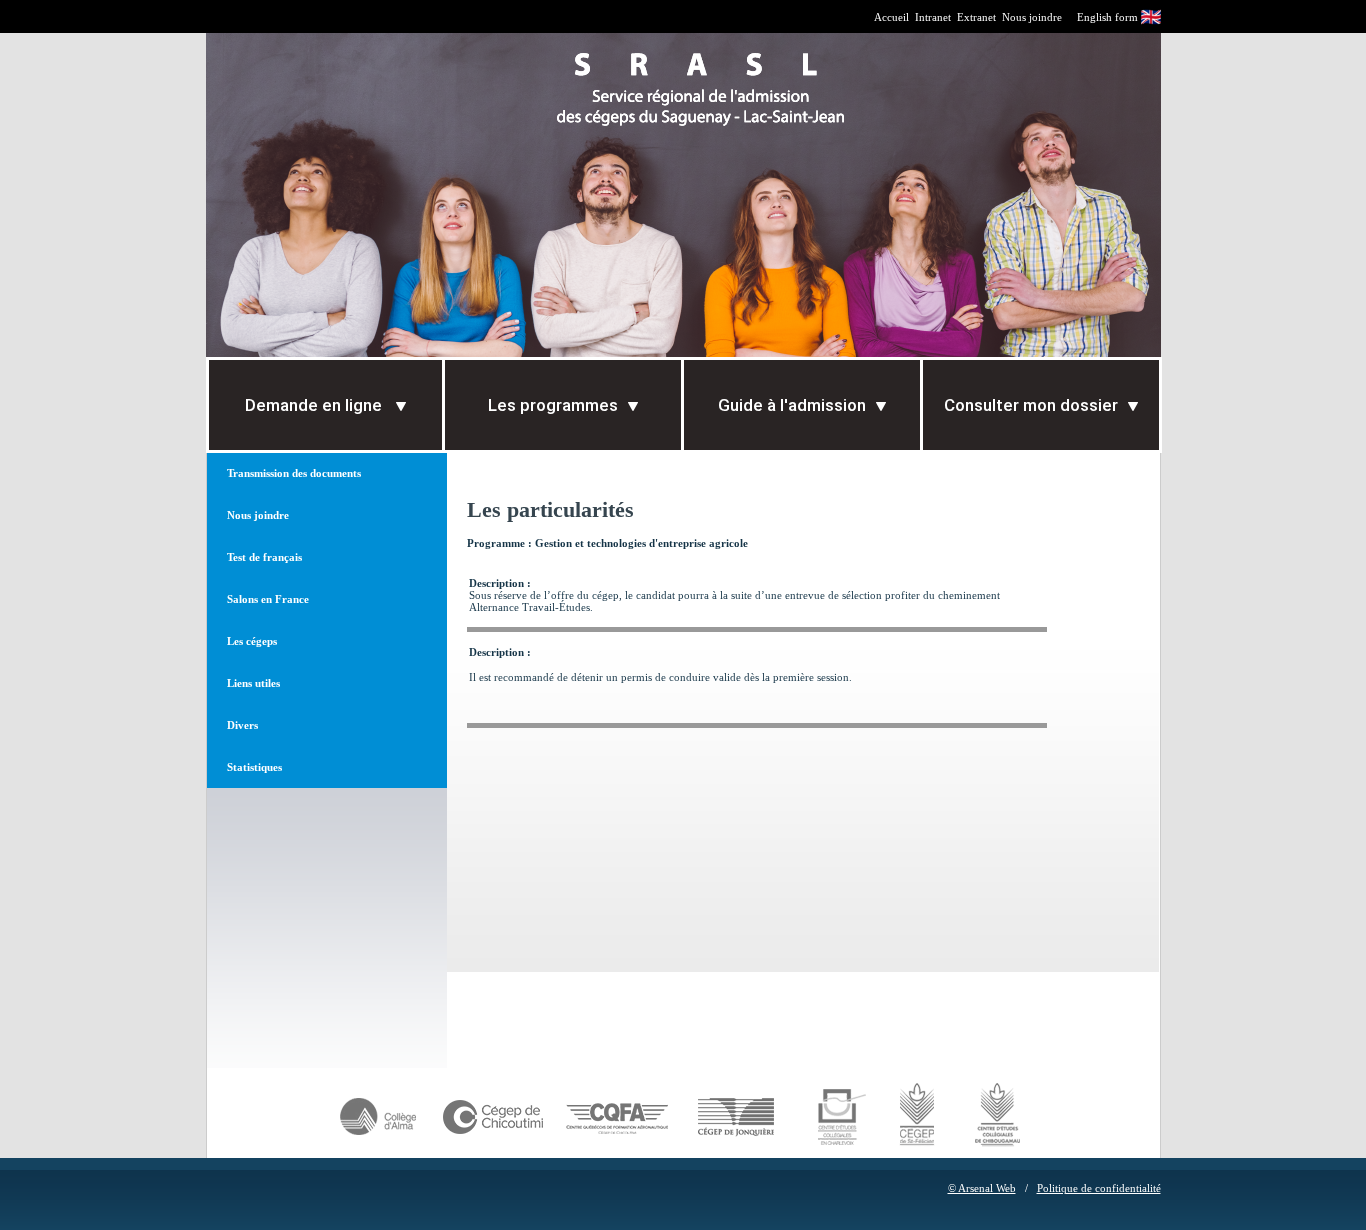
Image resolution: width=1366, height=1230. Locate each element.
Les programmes (553, 405)
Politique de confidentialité (1099, 1188)
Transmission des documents (294, 473)
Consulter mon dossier (1031, 405)
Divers (242, 725)
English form (1107, 17)
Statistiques (254, 767)
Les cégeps (252, 641)
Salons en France (268, 599)
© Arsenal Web (982, 1188)
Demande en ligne (315, 405)
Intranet (933, 17)
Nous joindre (1032, 17)
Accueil (891, 17)
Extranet (976, 17)
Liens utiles (253, 683)
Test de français (264, 557)
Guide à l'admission (792, 405)
